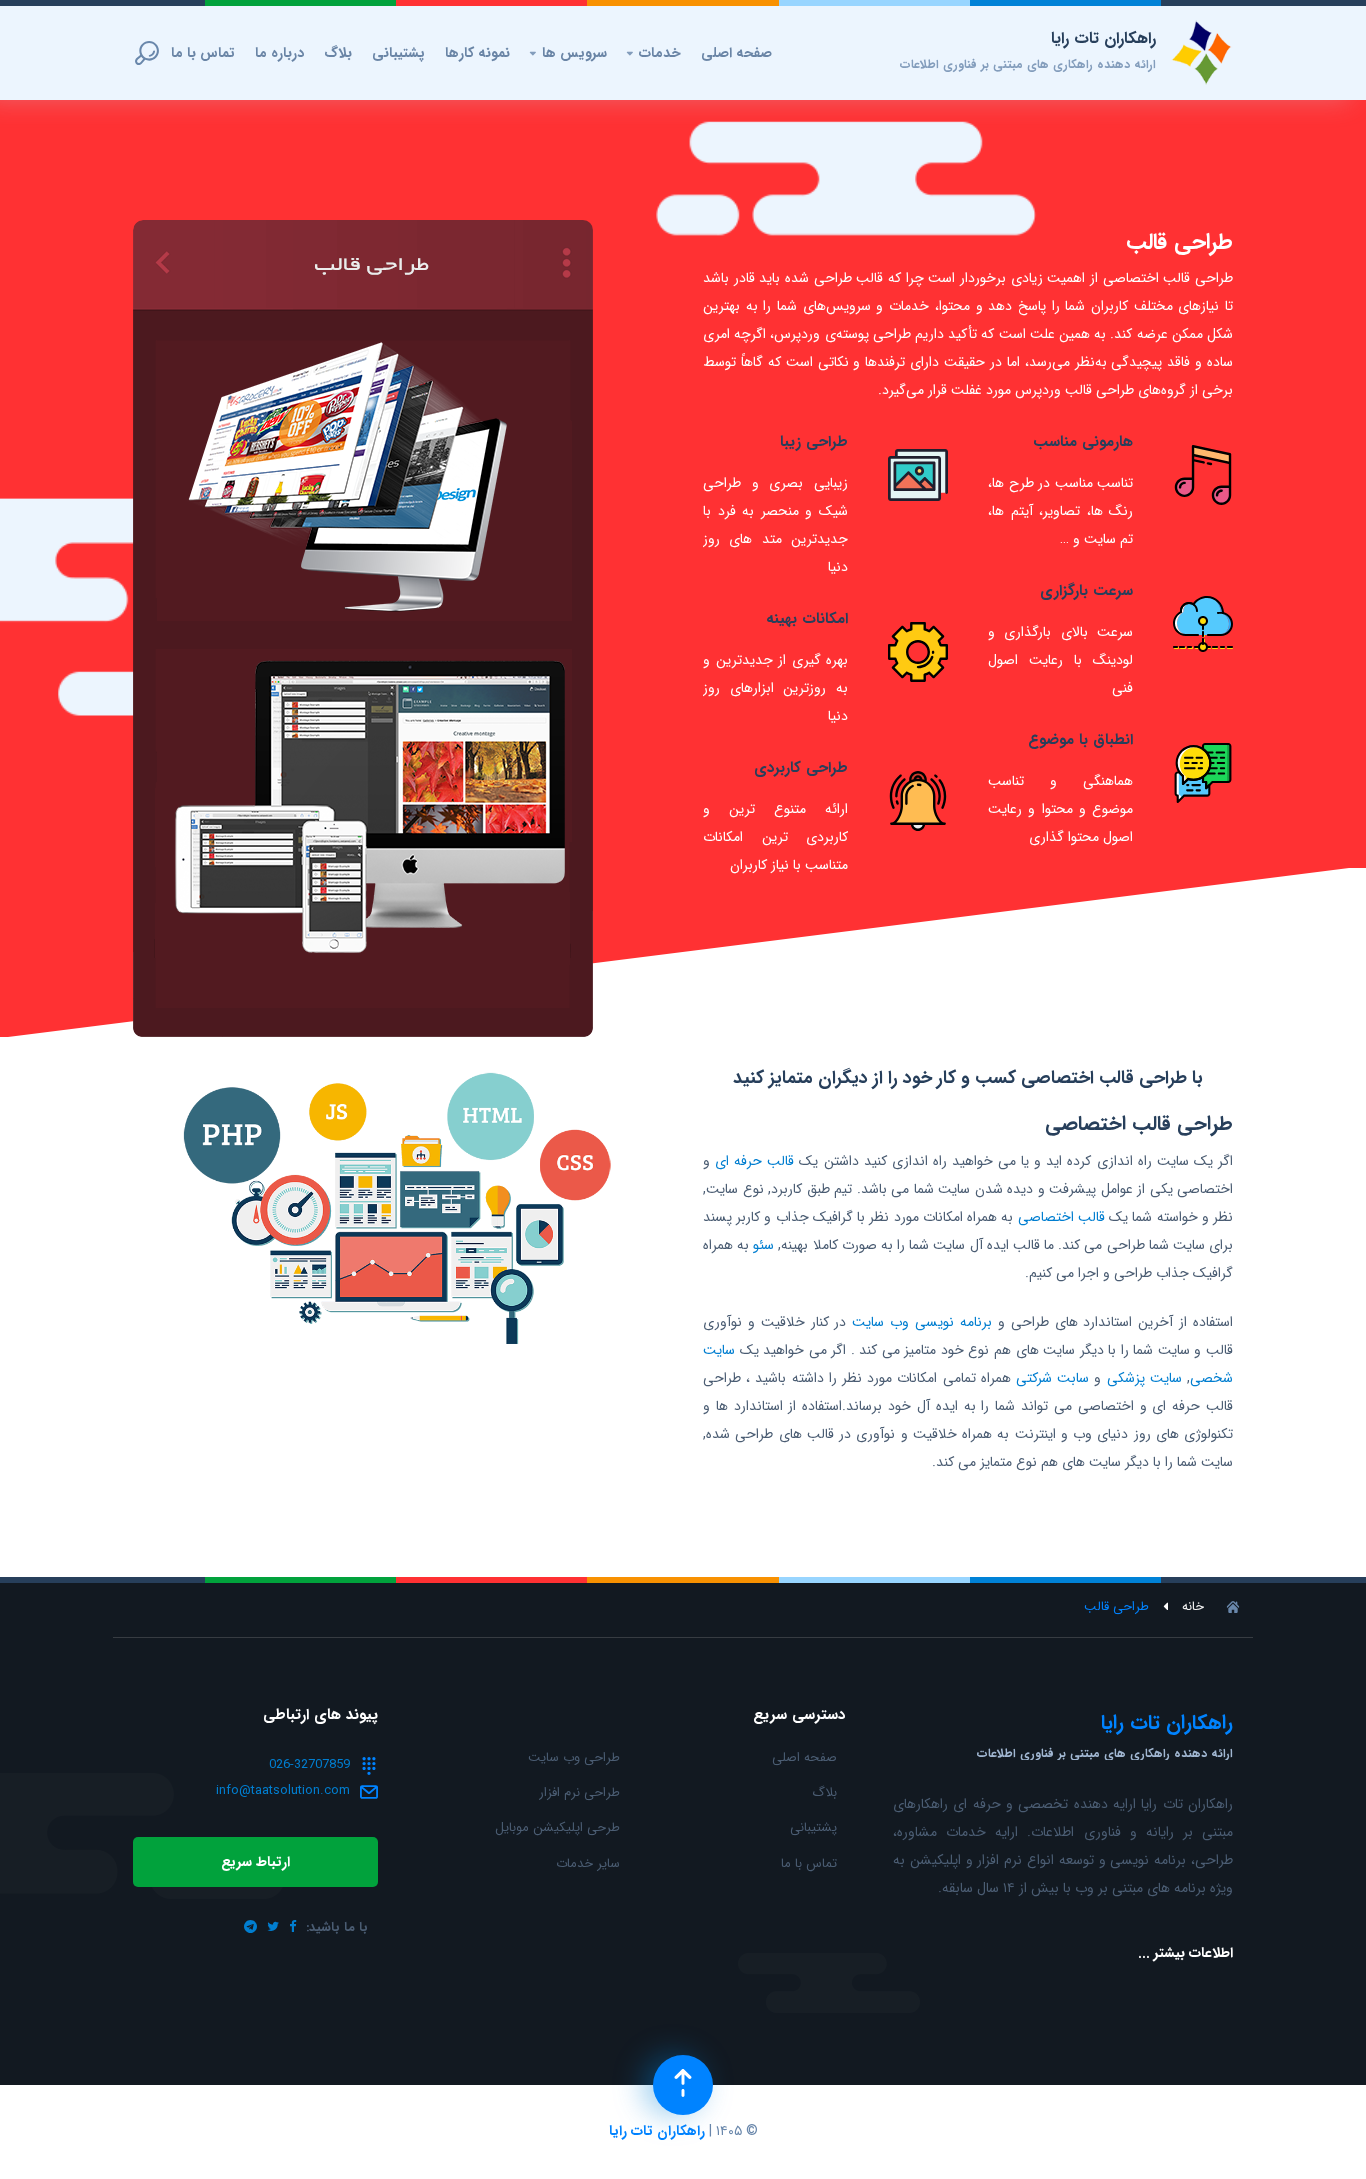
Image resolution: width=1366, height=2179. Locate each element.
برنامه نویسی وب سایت (922, 1322)
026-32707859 (309, 1764)
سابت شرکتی (1052, 1378)
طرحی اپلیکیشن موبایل (557, 1827)
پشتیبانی (398, 53)
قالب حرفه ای (754, 1161)
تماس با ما (203, 53)
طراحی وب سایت (574, 1757)
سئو (763, 1245)
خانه (1193, 1607)
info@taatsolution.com (283, 1790)
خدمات (654, 53)
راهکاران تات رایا (657, 2131)
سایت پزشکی (1144, 1378)
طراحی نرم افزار (579, 1792)
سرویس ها (568, 53)
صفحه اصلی (736, 53)
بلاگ (338, 53)
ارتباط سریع (255, 1862)
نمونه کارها (477, 53)
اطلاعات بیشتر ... (1185, 1953)
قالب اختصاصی (1061, 1217)
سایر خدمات (588, 1863)
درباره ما (279, 53)
